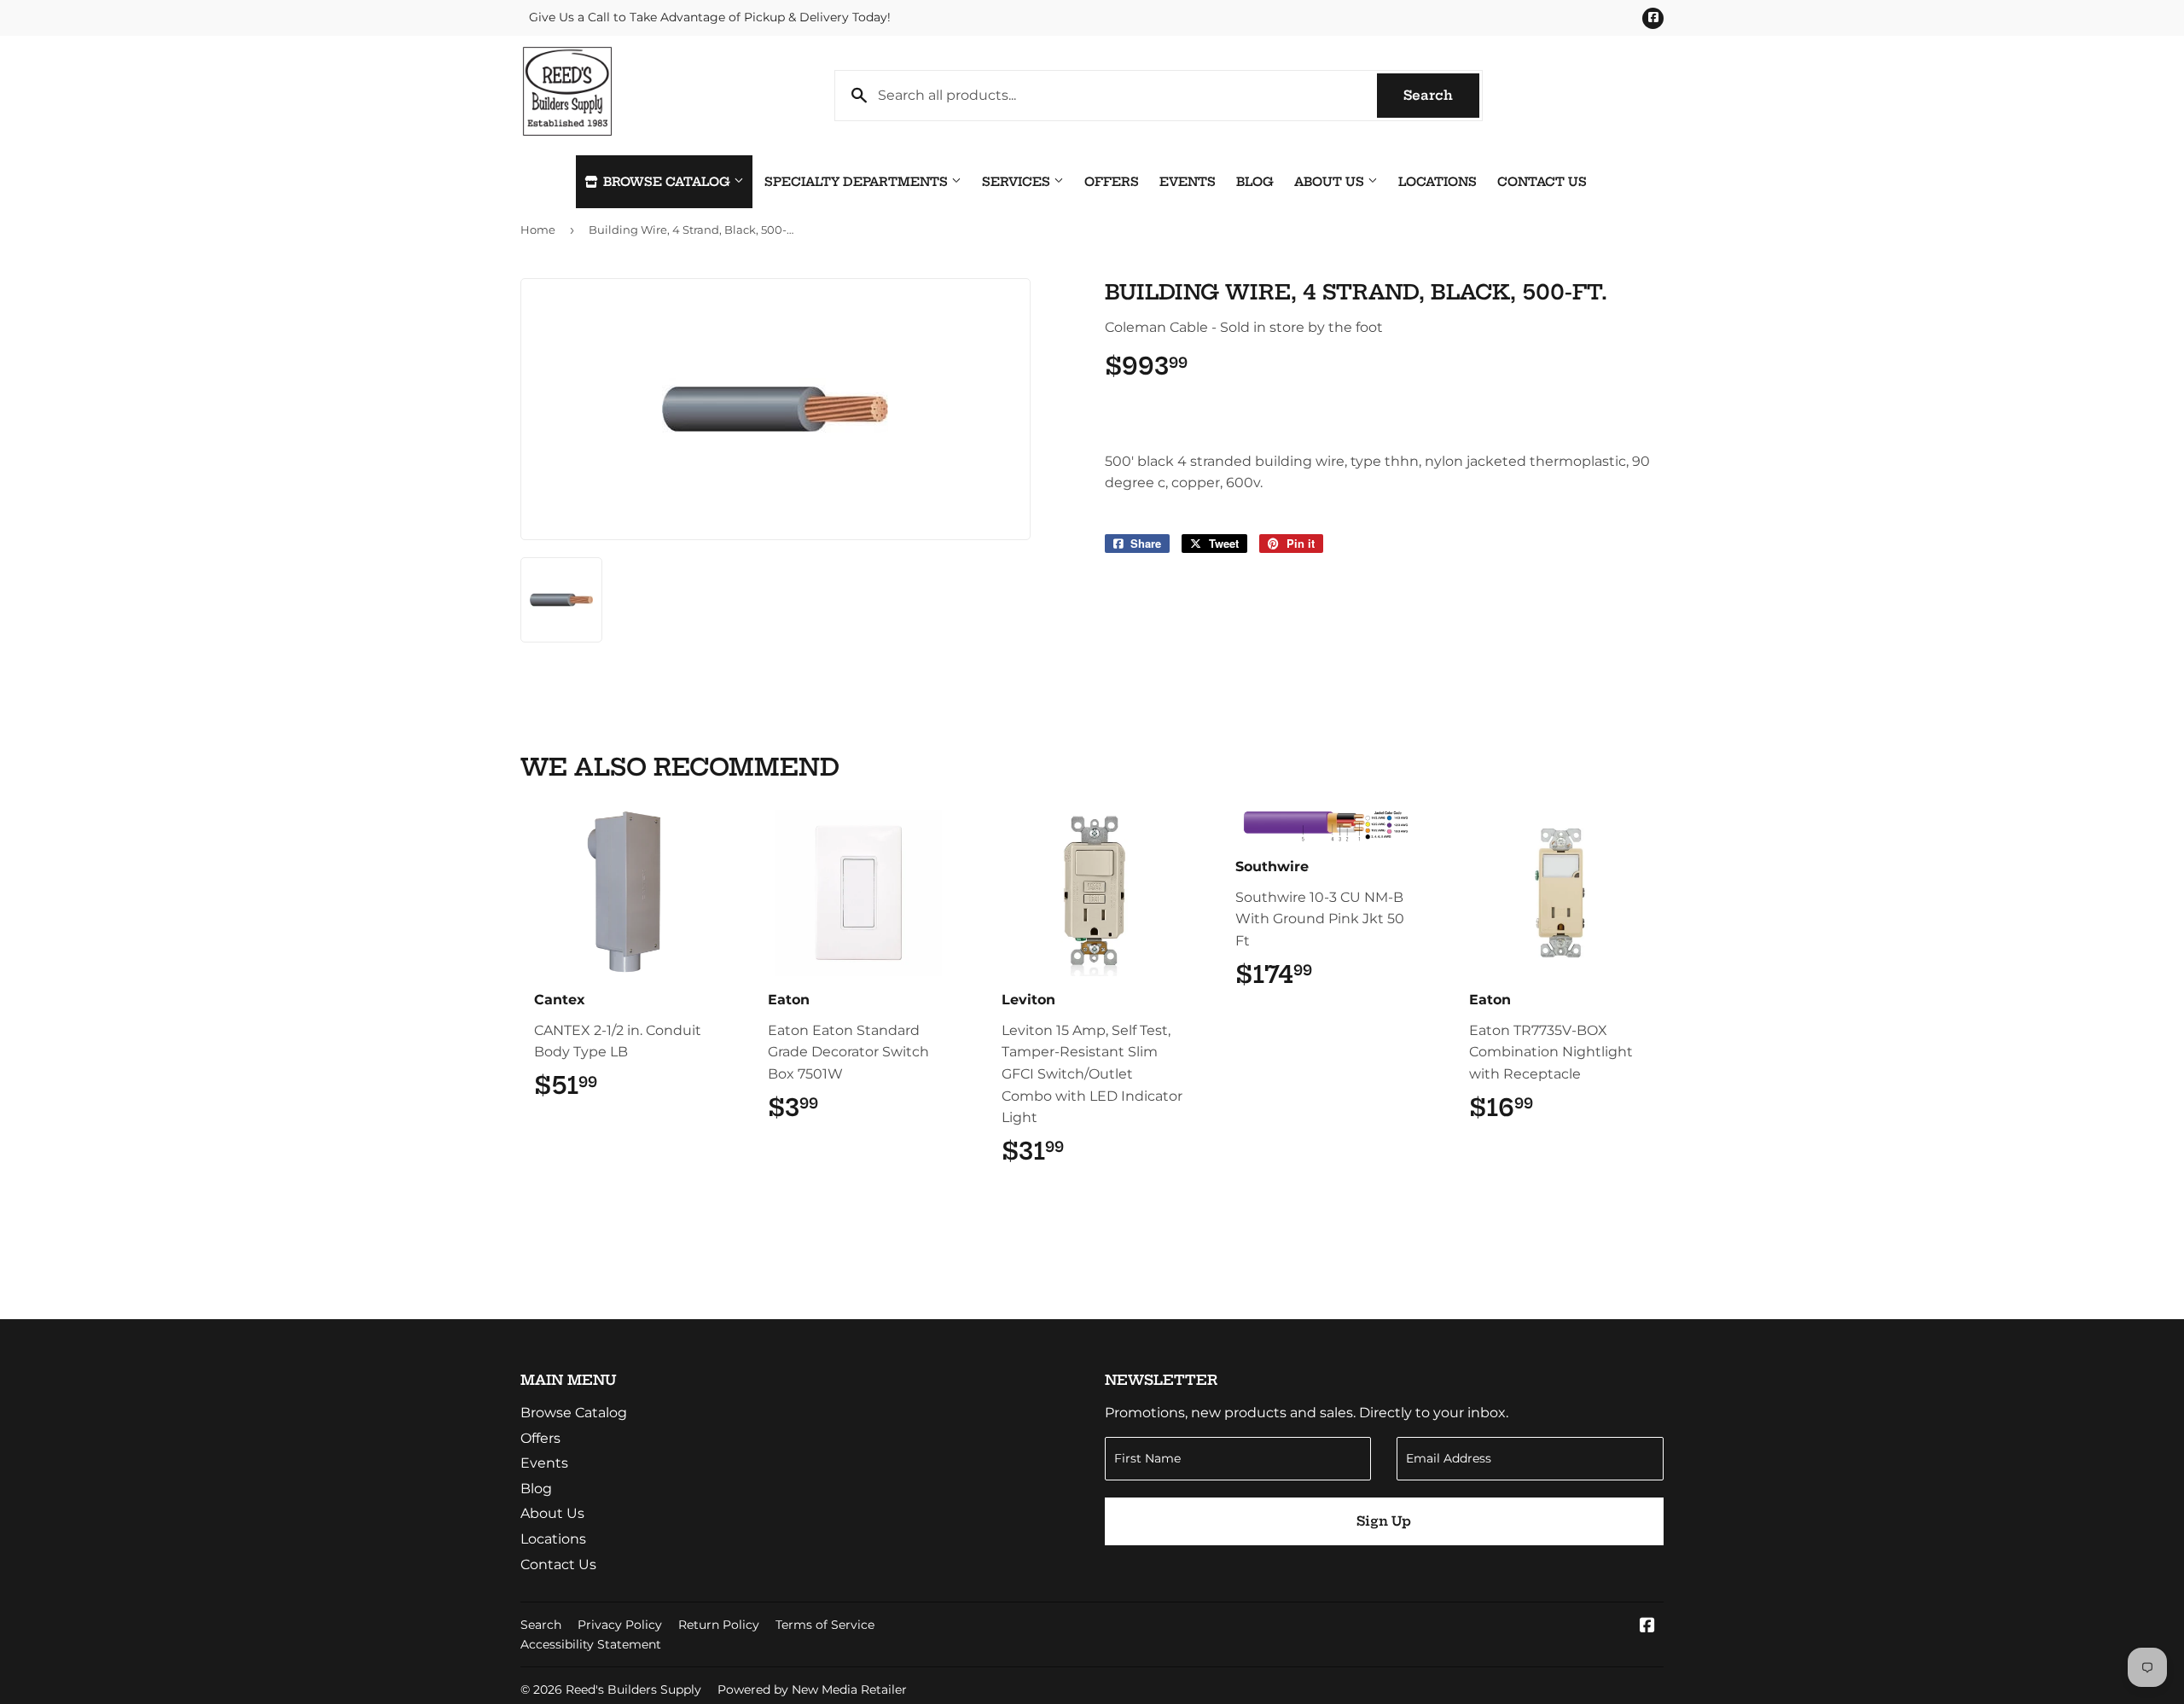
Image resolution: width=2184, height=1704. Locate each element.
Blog (1255, 182)
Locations (1438, 182)
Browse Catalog (667, 182)
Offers (1112, 182)
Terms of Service (825, 1625)
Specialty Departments (858, 182)
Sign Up (1384, 1521)
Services (1018, 182)
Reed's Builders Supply (633, 1689)
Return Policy (719, 1625)
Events (1188, 182)
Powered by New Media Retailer (812, 1689)
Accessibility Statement (591, 1644)
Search (1441, 95)
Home (538, 230)
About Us (1331, 182)
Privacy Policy (620, 1625)
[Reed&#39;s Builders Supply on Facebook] (1647, 1627)
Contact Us (1542, 182)
